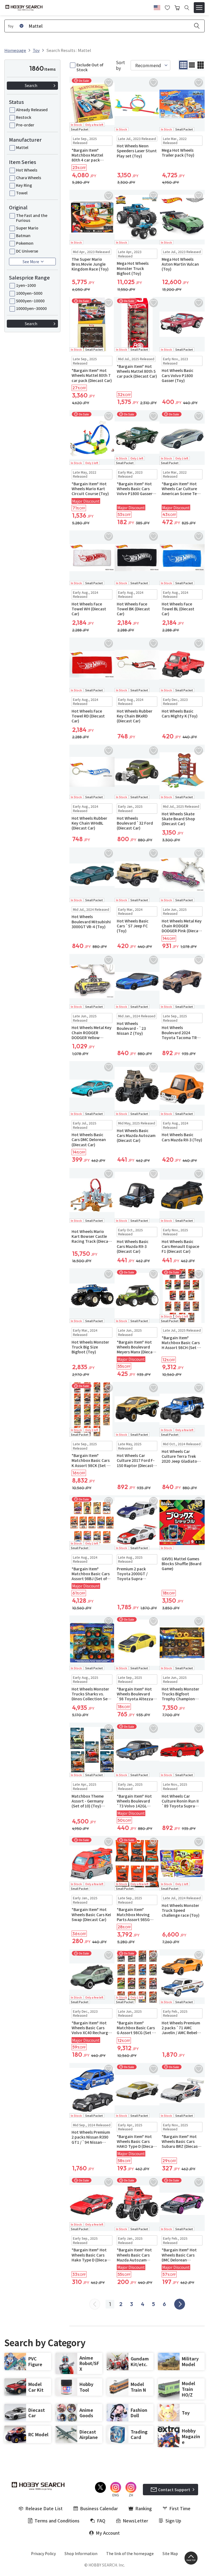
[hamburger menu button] (199, 8)
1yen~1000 (26, 285)
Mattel (22, 147)
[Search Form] (187, 8)
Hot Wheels (27, 170)
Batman (23, 235)
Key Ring (24, 185)
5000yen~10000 (30, 301)
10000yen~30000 (31, 308)
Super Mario (27, 228)
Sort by (120, 65)
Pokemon (25, 243)
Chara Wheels (29, 178)
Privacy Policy (43, 2553)
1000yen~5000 (29, 293)
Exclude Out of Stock (90, 67)
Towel (22, 193)
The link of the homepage (130, 2553)
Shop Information (81, 2553)
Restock (24, 117)
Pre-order (25, 125)
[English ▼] (157, 7)
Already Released (32, 110)
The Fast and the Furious (32, 218)
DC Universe (27, 251)
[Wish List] (167, 7)
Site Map (170, 2553)
